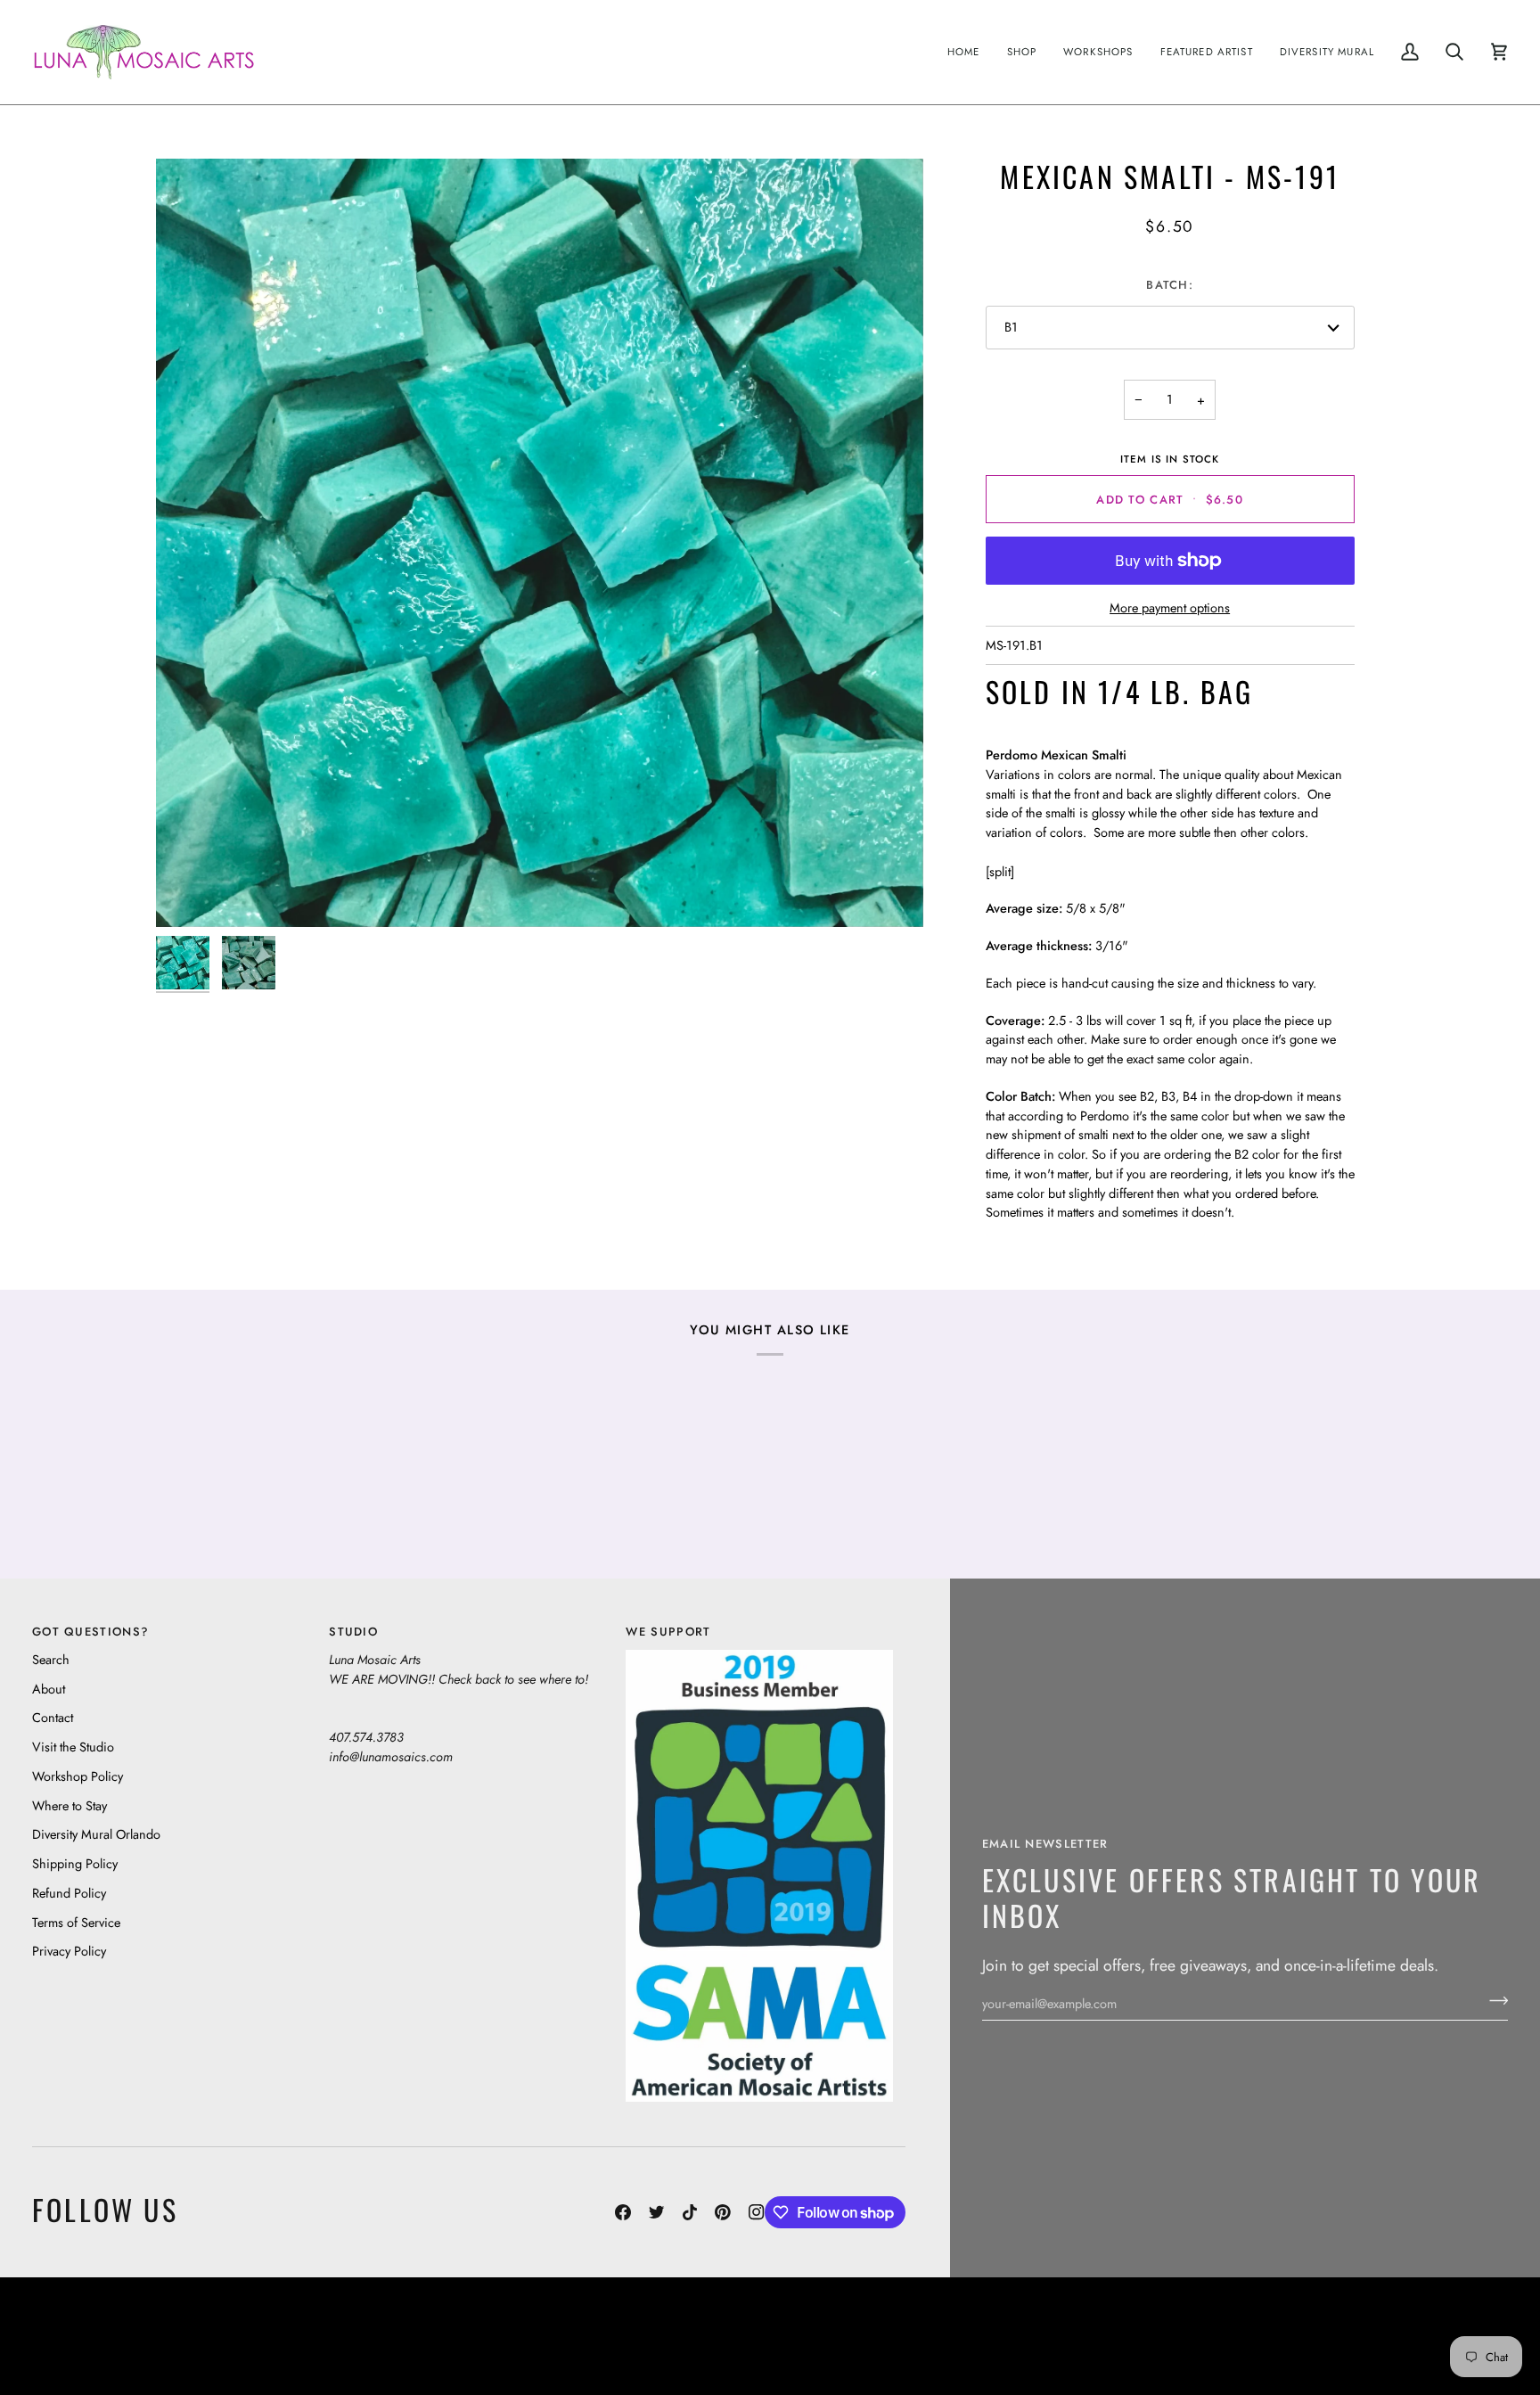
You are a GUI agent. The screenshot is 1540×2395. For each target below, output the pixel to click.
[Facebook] (623, 2212)
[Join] (1493, 2001)
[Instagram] (757, 2212)
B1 (1011, 327)
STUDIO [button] (353, 1632)
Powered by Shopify (1439, 2349)
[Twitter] (657, 2212)
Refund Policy (69, 1893)
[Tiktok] (690, 2212)
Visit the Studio (73, 1747)
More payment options (1170, 607)
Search (51, 1659)
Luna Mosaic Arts (341, 2322)
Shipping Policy (75, 1863)
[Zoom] (540, 542)
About (49, 1689)
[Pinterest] (723, 2212)
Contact (53, 1717)
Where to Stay (70, 1805)
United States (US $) (115, 2336)
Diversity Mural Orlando (96, 1834)
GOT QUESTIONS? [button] (90, 1632)
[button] (1022, 52)
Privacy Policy (69, 1951)
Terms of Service (76, 1922)
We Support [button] (668, 1632)
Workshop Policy (78, 1776)
